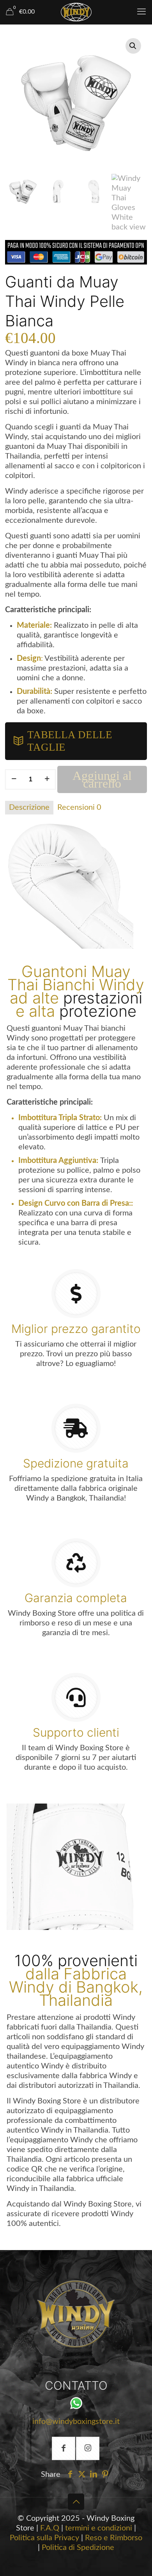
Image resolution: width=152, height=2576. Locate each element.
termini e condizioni (99, 2528)
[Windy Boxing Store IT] (76, 12)
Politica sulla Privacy (44, 2538)
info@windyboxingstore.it (76, 2422)
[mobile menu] (141, 12)
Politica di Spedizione (78, 2548)
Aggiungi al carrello (102, 779)
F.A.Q (50, 2528)
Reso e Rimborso (114, 2538)
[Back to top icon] (76, 2502)
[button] (133, 46)
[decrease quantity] (14, 779)
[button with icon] (64, 2448)
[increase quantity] (47, 779)
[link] (76, 2314)
